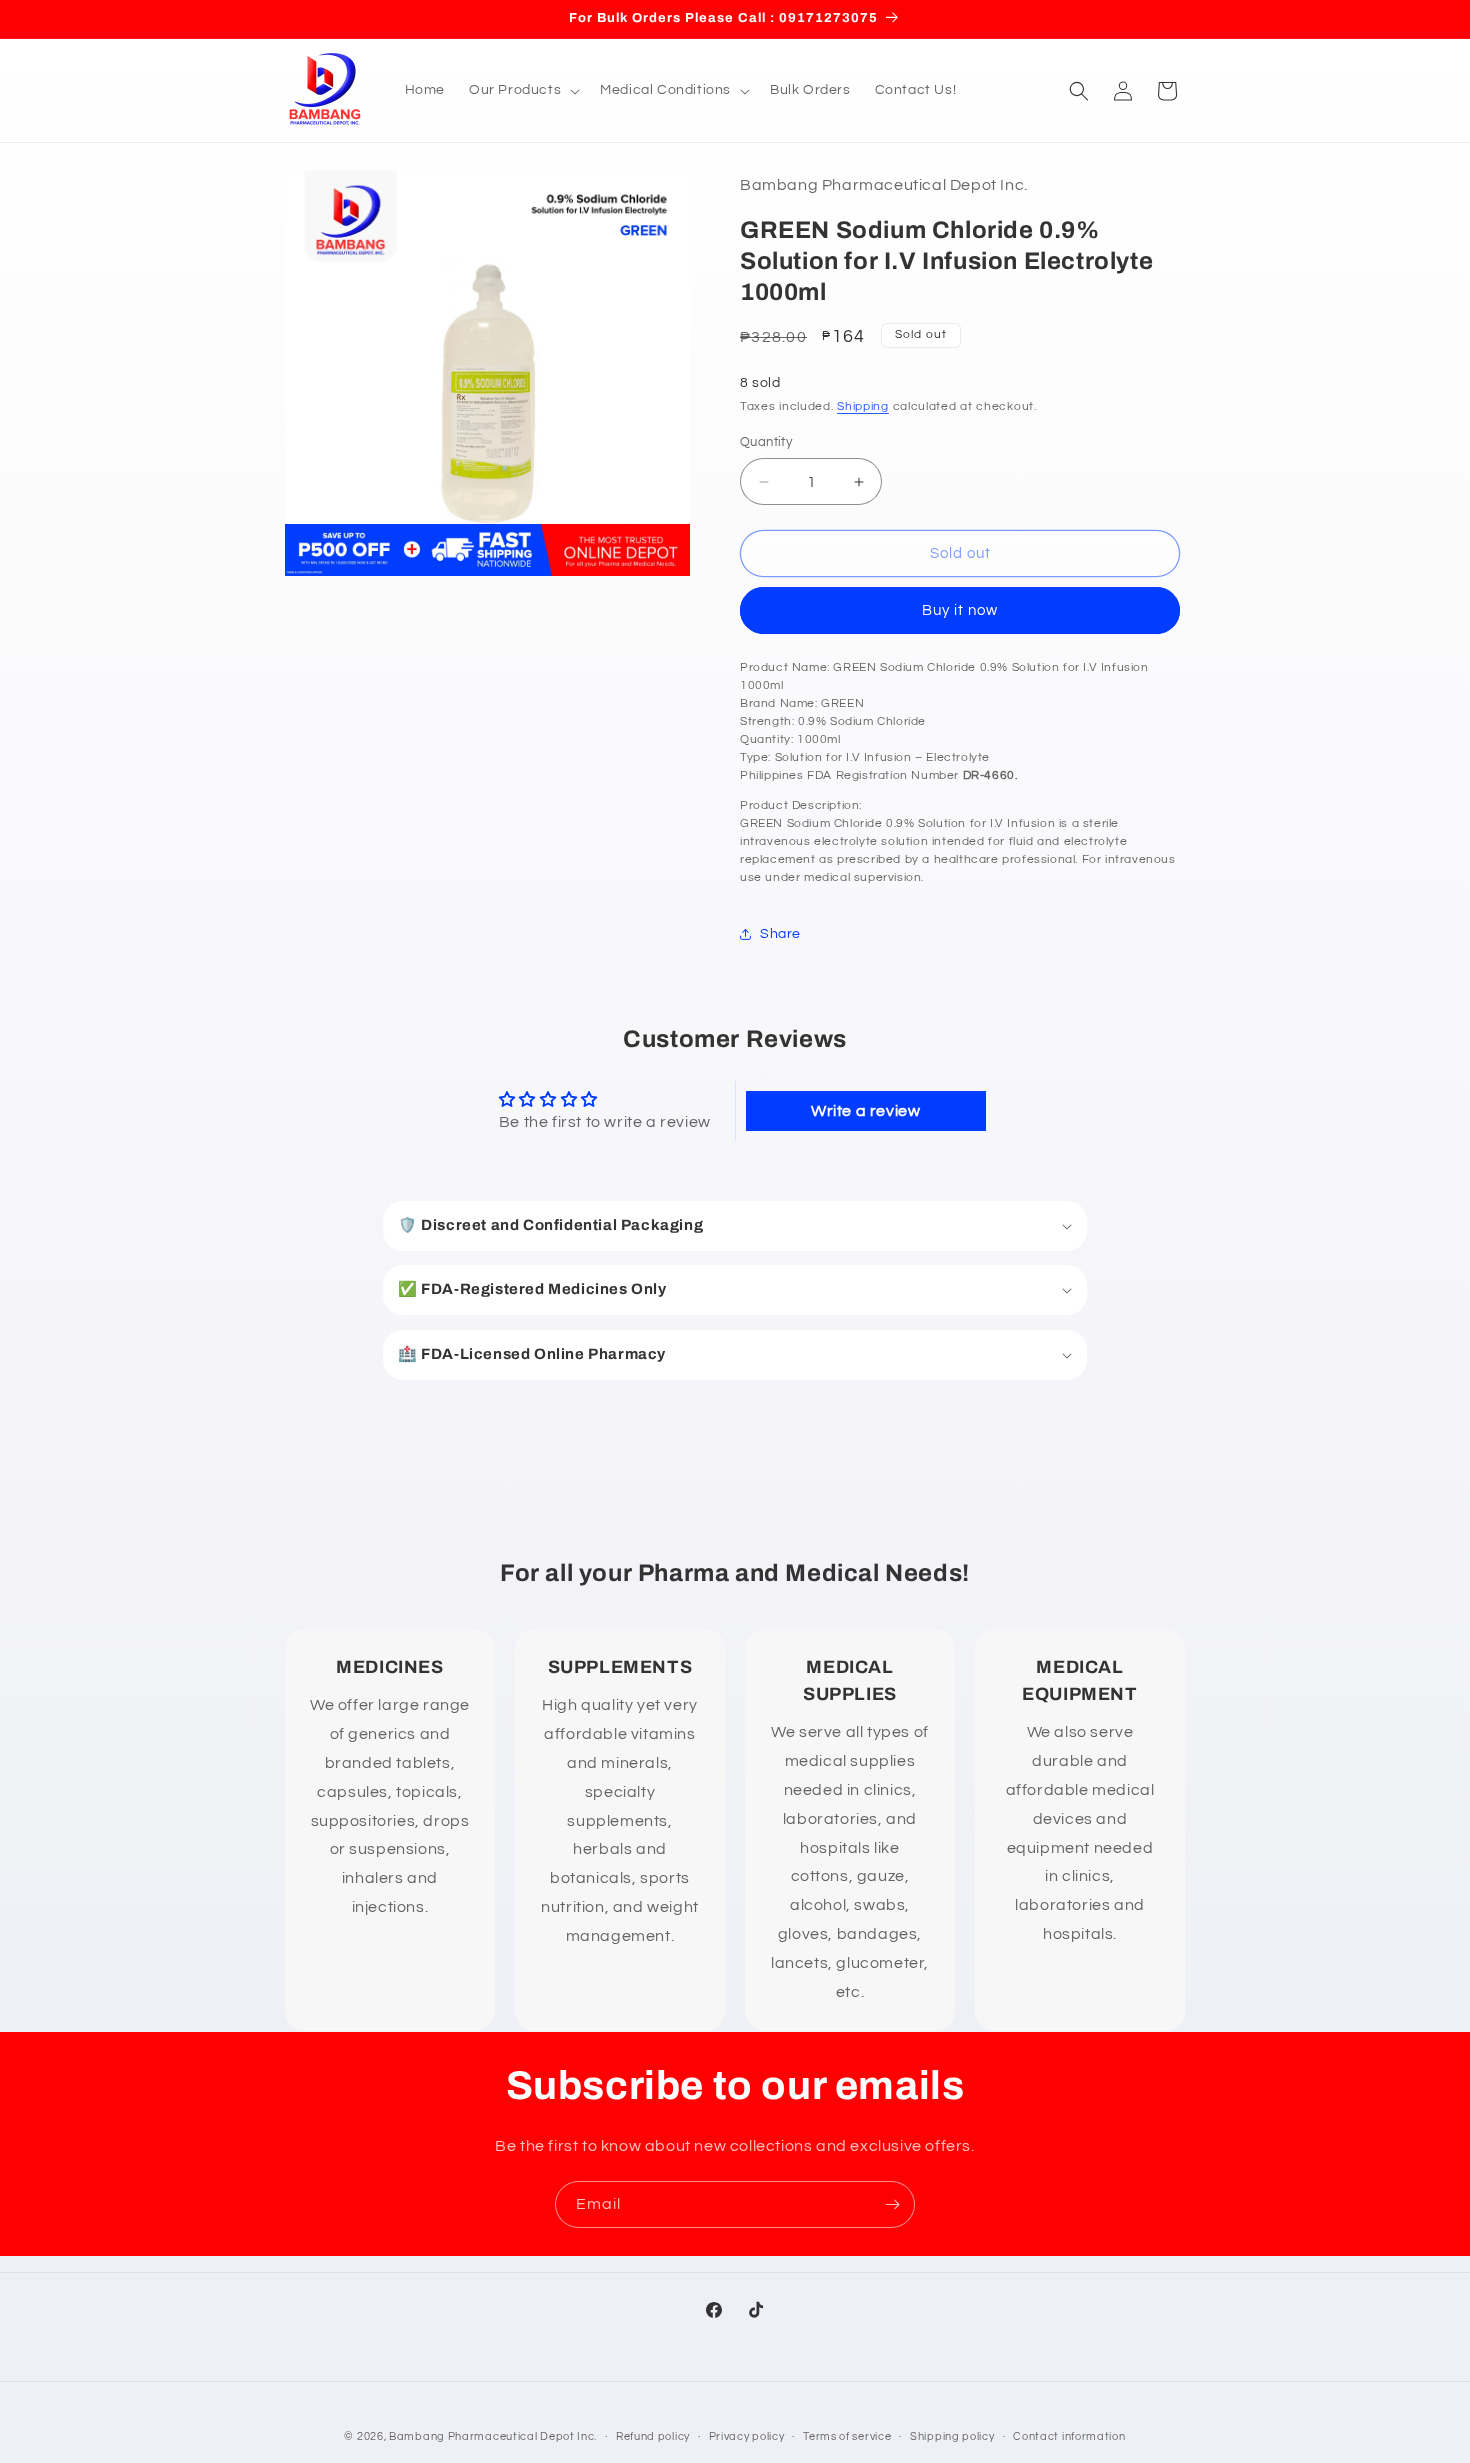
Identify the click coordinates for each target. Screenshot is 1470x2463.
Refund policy (653, 2435)
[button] (522, 90)
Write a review (865, 1111)
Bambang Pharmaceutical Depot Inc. (493, 2436)
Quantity (766, 442)
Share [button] (780, 934)
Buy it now (960, 610)
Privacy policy (747, 2435)
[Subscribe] (892, 2204)
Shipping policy (952, 2435)
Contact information (1069, 2435)
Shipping (863, 406)
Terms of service (847, 2435)
